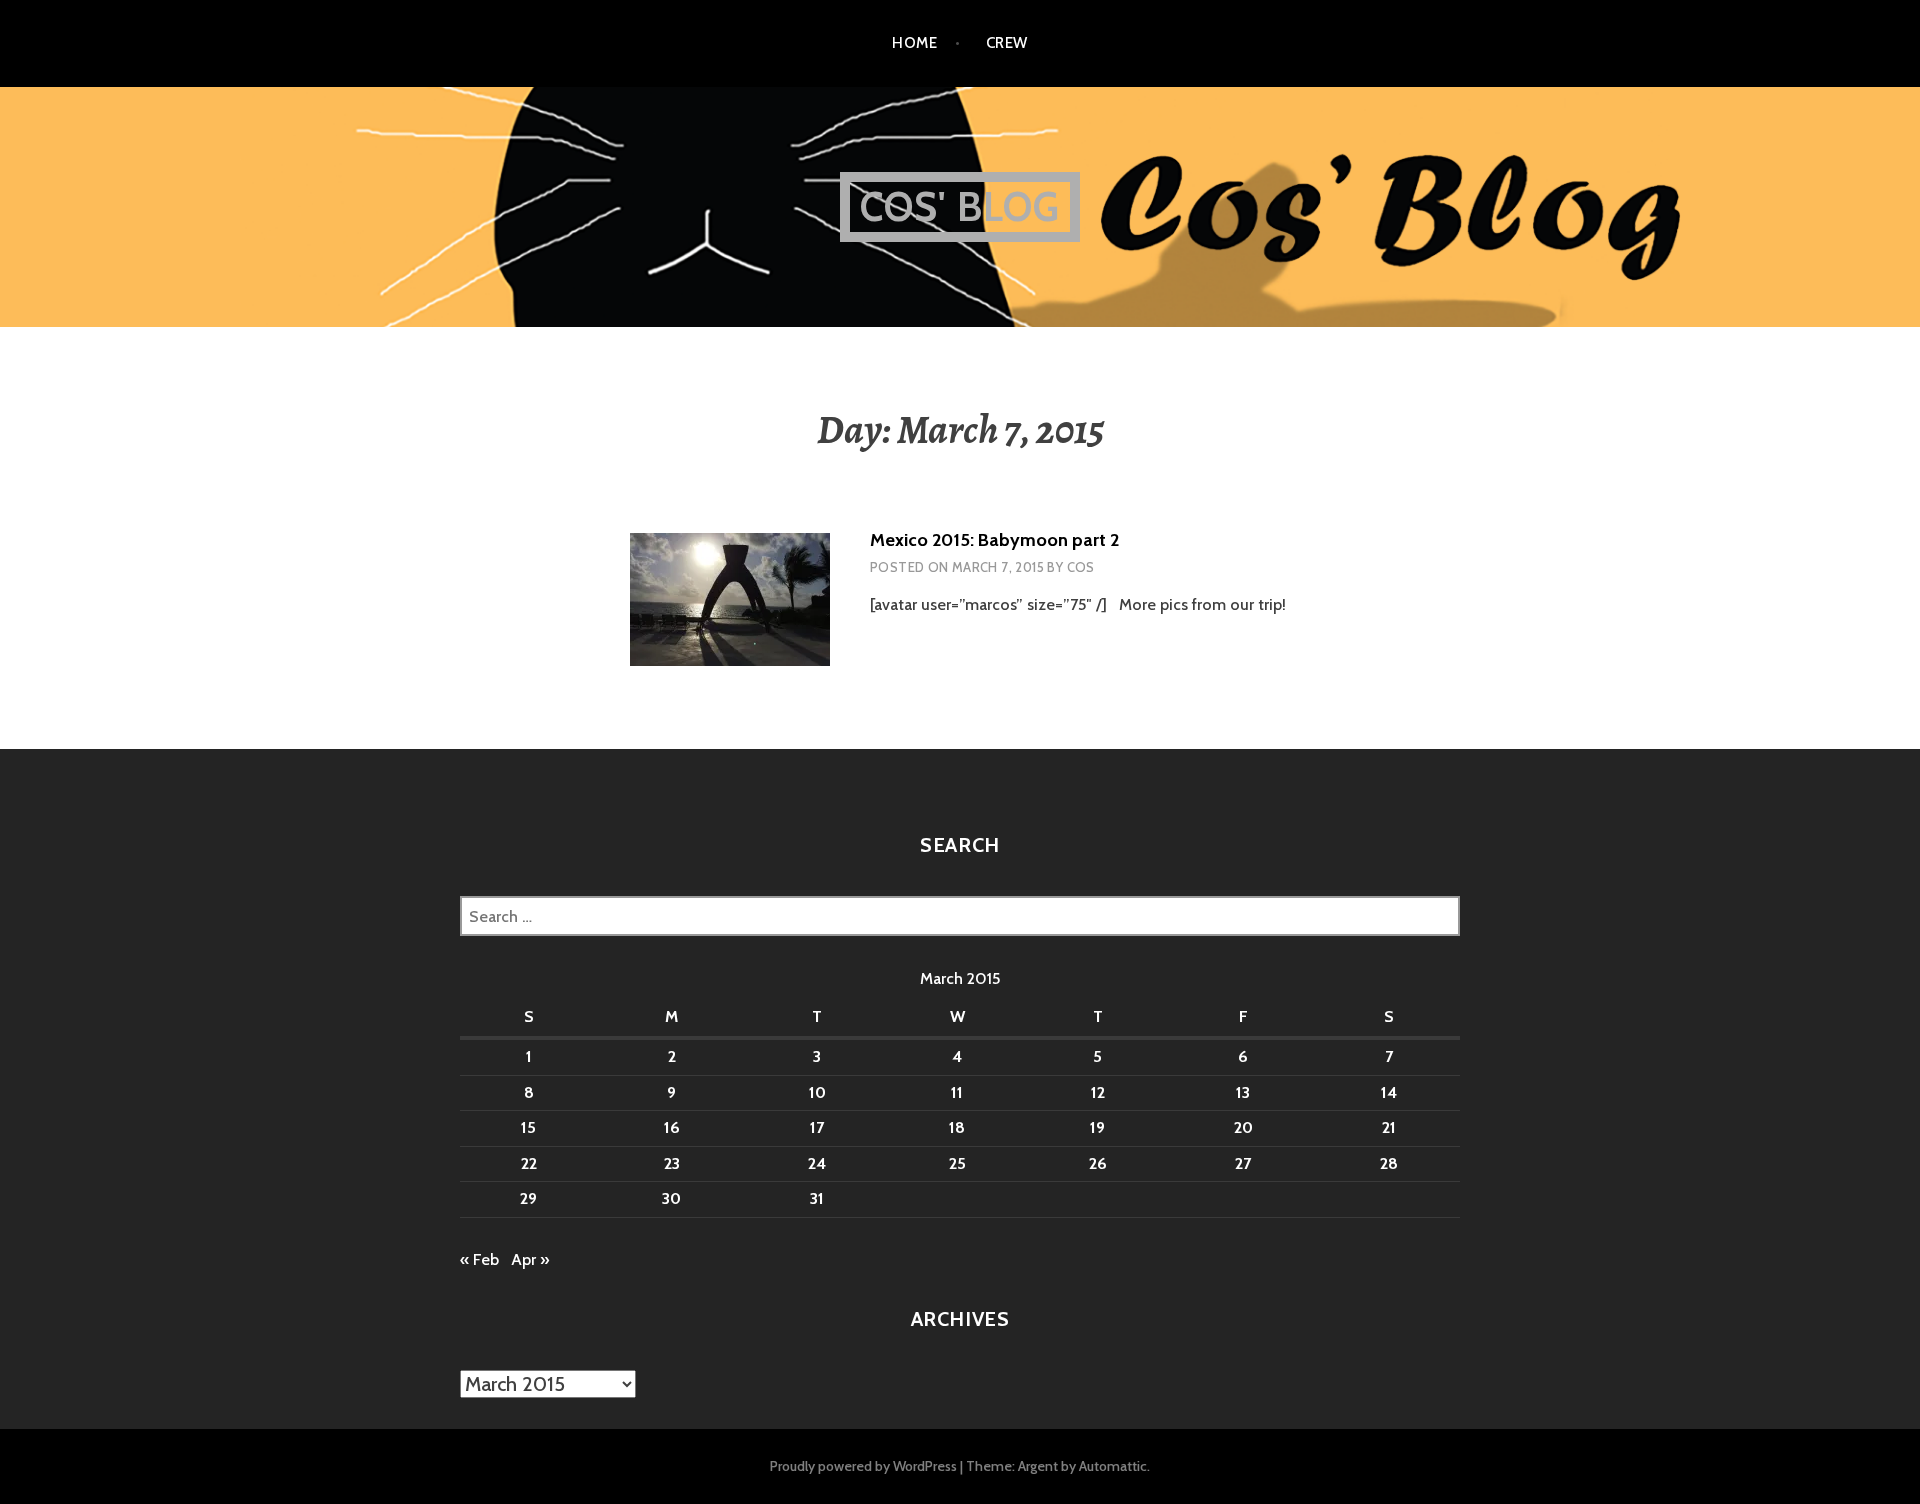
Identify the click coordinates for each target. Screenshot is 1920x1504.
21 (1389, 1127)
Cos (1081, 567)
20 (1243, 1127)
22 (529, 1163)
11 (957, 1092)
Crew (1007, 43)
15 (528, 1127)
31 (817, 1198)
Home (914, 43)
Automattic (1113, 1466)
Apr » (530, 1259)
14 (1389, 1092)
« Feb (479, 1259)
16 (672, 1127)
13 (1243, 1092)
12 (1098, 1092)
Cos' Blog (960, 206)
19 (1097, 1127)
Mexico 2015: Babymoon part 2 (994, 540)
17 (817, 1127)
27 (1243, 1163)
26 (1098, 1163)
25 (957, 1163)
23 (672, 1163)
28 (1389, 1163)
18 (957, 1127)
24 (817, 1163)
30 (671, 1198)
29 (528, 1198)
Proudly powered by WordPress (863, 1466)
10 (817, 1092)
